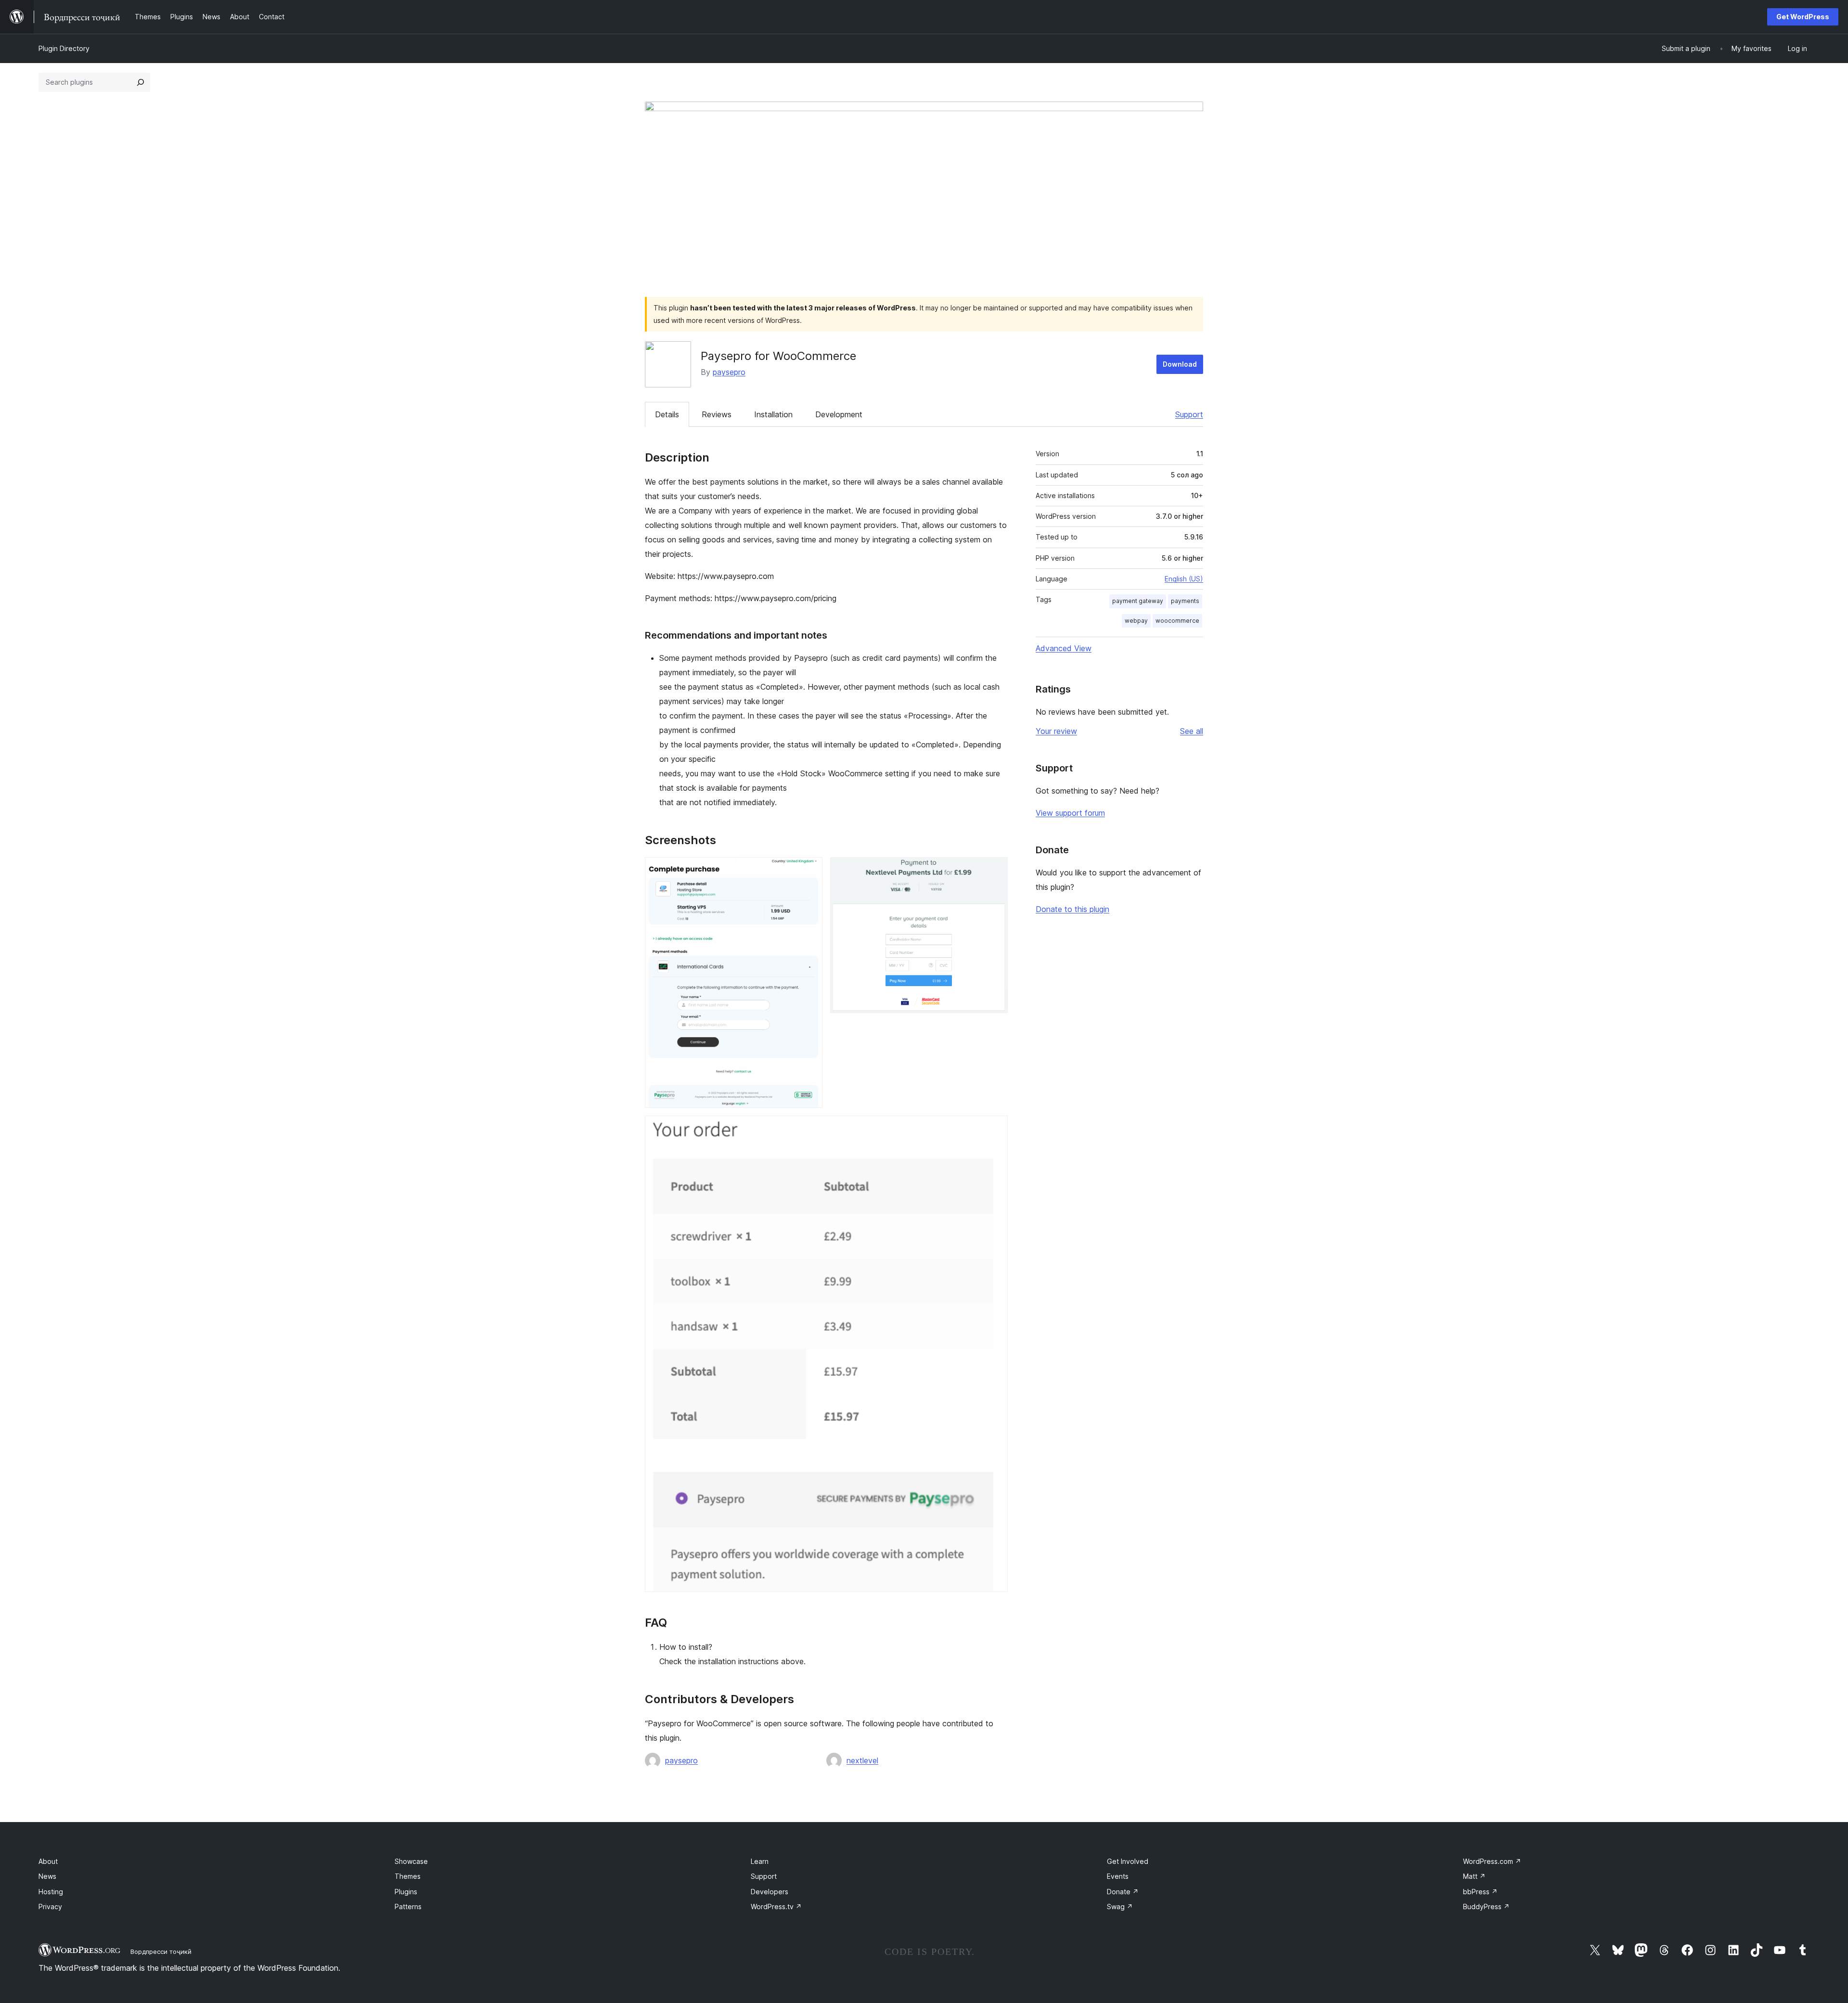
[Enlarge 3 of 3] (995, 1129)
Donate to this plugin (1072, 909)
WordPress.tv (776, 1907)
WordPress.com (1492, 1861)
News (47, 1876)
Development (839, 414)
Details (667, 414)
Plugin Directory (64, 48)
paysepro (729, 372)
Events (1118, 1876)
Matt (1474, 1876)
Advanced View (1064, 648)
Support (1189, 414)
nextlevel (862, 1760)
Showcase (411, 1861)
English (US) (1184, 579)
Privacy (50, 1907)
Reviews (717, 414)
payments (1185, 601)
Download (1180, 364)
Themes (408, 1876)
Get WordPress (1803, 17)
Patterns (408, 1907)
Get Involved (1128, 1861)
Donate (1123, 1892)
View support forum (1070, 813)
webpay (1136, 621)
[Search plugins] (141, 82)
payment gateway (1138, 601)
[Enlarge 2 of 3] (995, 870)
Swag (1120, 1907)
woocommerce (1177, 621)
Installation (773, 414)
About (48, 1861)
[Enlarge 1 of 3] (809, 870)
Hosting (51, 1892)
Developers (770, 1892)
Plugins (406, 1892)
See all (1192, 731)
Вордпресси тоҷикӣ (161, 1952)
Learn (760, 1861)
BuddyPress (1486, 1907)
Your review (1056, 731)
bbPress (1480, 1892)
